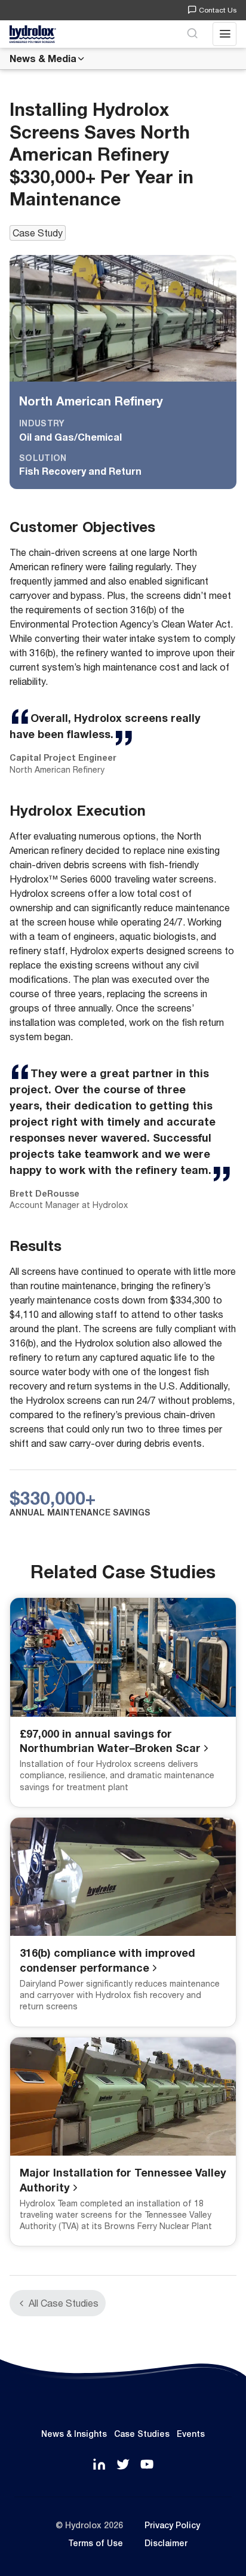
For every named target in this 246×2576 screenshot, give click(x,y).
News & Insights (74, 2434)
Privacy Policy (172, 2525)
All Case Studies (64, 2303)
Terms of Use (96, 2543)
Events (191, 2434)
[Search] (192, 34)
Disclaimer (166, 2543)
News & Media (43, 58)
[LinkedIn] (99, 2465)
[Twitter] (123, 2465)
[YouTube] (147, 2465)
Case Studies (142, 2434)
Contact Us (218, 10)
